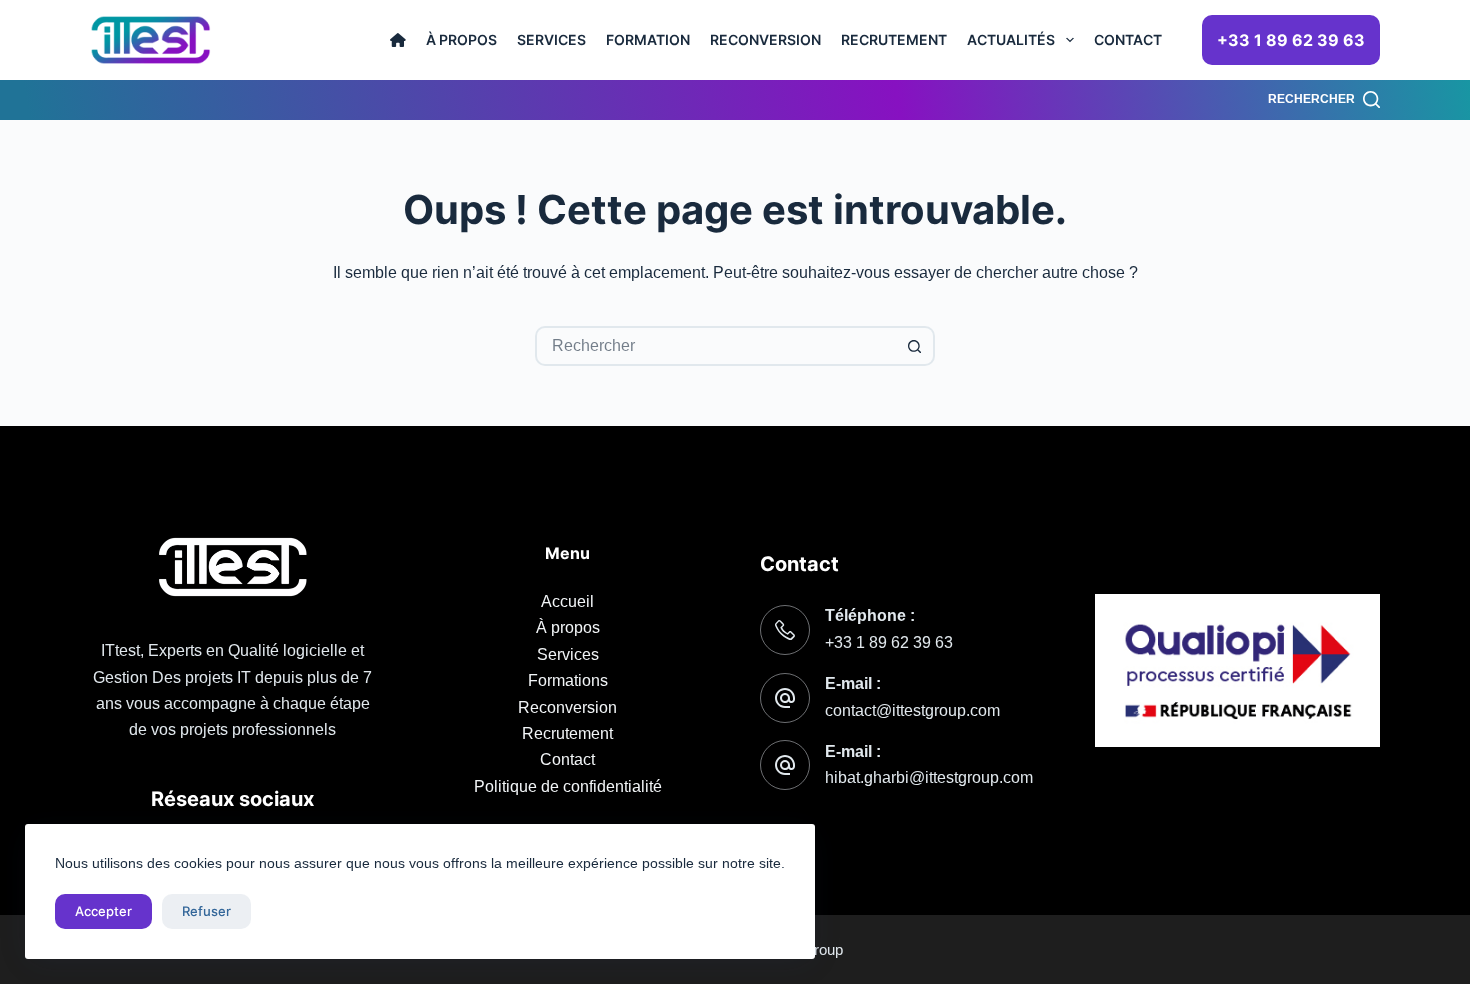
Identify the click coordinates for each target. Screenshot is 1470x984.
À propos (461, 39)
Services (551, 39)
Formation (648, 39)
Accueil (567, 601)
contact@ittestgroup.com (912, 710)
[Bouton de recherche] (915, 346)
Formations (568, 680)
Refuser (206, 911)
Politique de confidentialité (568, 786)
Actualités (1011, 39)
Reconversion (765, 39)
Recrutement (894, 39)
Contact (1128, 39)
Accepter (103, 911)
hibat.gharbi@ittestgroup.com (929, 777)
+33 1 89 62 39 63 (1291, 40)
